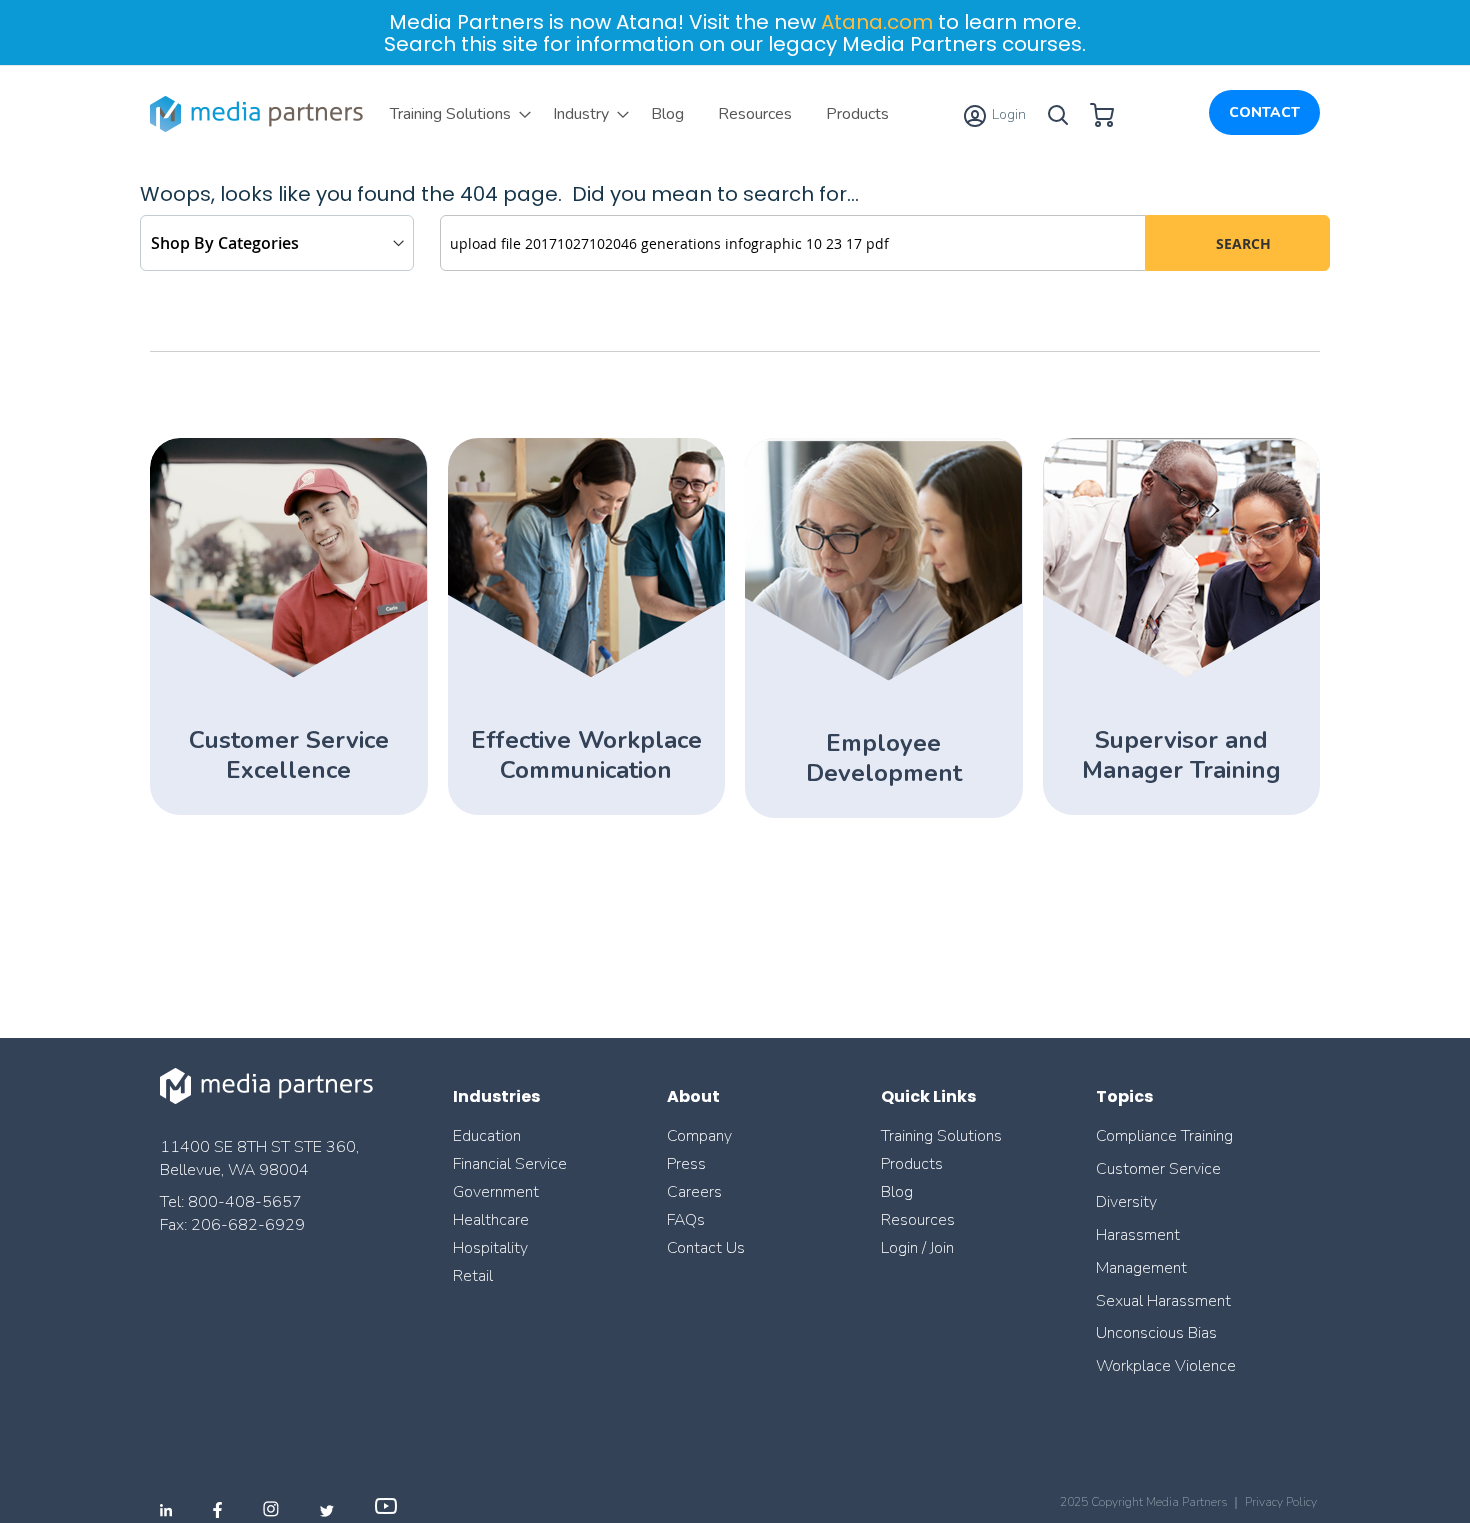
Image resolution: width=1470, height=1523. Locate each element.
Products (912, 1164)
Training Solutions (941, 1136)
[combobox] (793, 243)
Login (1007, 114)
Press (686, 1164)
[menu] (639, 114)
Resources (918, 1220)
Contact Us (706, 1248)
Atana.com (877, 22)
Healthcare (491, 1220)
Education (487, 1136)
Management (1141, 1268)
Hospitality (490, 1248)
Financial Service (510, 1164)
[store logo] (260, 114)
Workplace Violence (1166, 1366)
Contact (1264, 112)
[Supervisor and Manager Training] (1181, 674)
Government (496, 1192)
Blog (897, 1192)
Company (699, 1136)
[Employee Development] (883, 677)
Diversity (1126, 1202)
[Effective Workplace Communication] (586, 674)
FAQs (686, 1220)
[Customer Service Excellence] (288, 674)
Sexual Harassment (1163, 1301)
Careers (694, 1192)
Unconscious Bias (1156, 1333)
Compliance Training (1164, 1136)
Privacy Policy (1281, 1502)
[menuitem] (454, 114)
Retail (475, 1276)
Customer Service (1158, 1169)
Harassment (1138, 1235)
